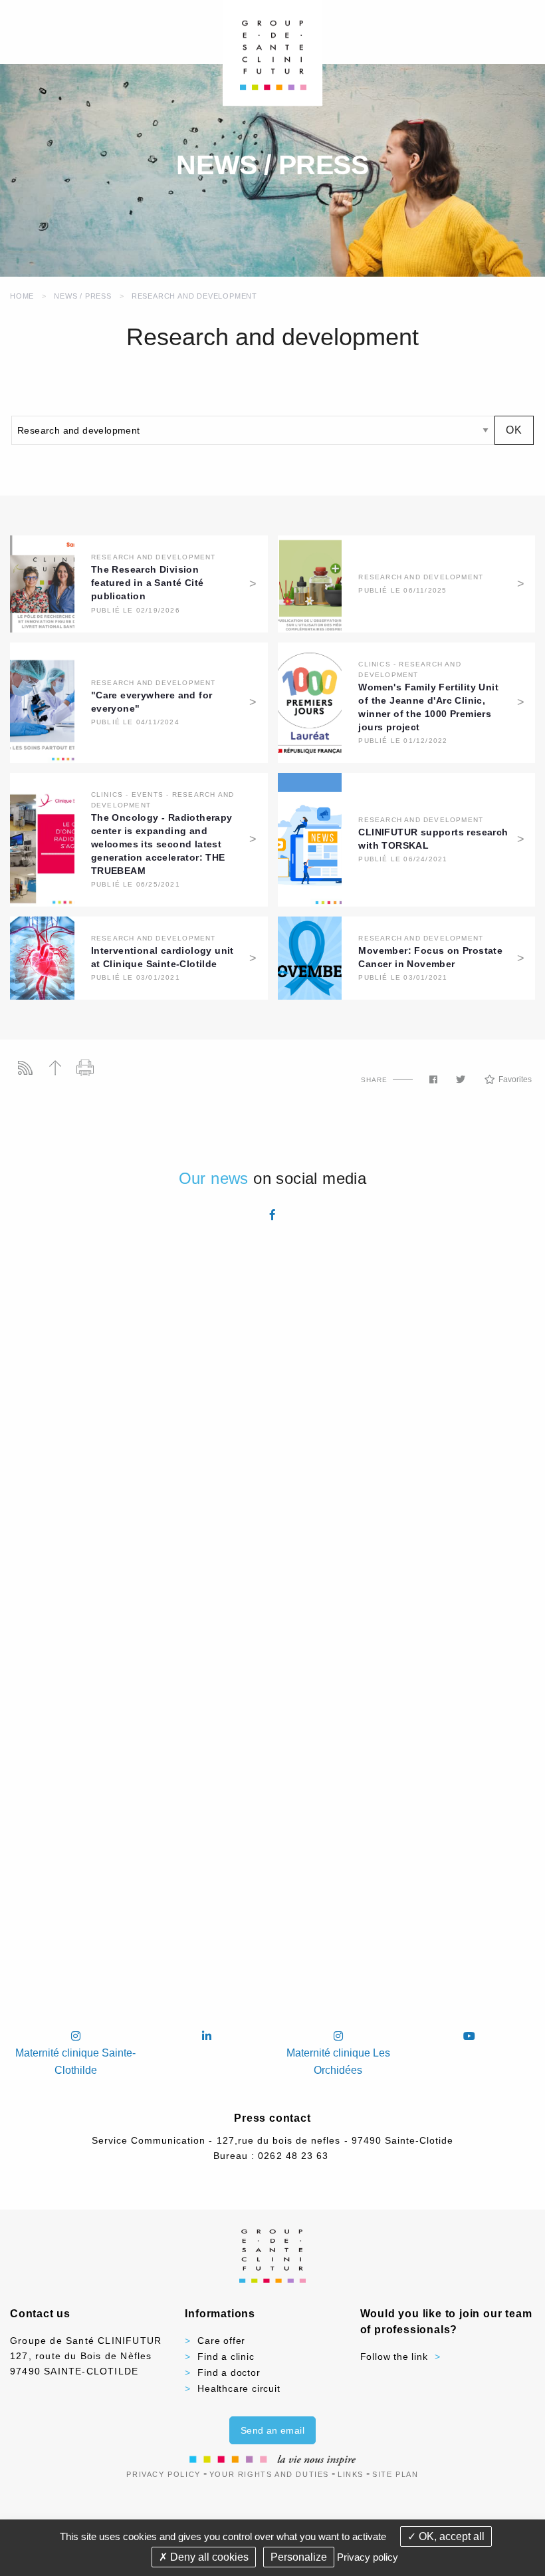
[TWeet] (461, 1079)
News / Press (83, 296)
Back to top (55, 1068)
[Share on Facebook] (433, 1079)
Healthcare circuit (239, 2388)
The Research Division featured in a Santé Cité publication (148, 583)
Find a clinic (226, 2357)
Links (351, 2474)
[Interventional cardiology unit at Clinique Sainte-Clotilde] (42, 957)
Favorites (515, 1079)
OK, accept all (450, 2536)
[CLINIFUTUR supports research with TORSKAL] (310, 839)
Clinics (374, 664)
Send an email (272, 2430)
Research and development (194, 296)
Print (85, 1068)
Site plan (395, 2474)
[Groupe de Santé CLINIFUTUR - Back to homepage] (273, 52)
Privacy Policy (163, 2474)
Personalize (299, 2557)
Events (148, 794)
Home (22, 296)
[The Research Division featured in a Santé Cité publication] (42, 583)
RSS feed (25, 1068)
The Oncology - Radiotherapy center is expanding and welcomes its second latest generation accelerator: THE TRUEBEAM (162, 844)
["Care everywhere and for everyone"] (42, 701)
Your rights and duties (269, 2474)
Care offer (221, 2341)
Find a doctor (229, 2372)
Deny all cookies (208, 2557)
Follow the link (394, 2357)
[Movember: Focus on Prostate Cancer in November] (310, 957)
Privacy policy (368, 2557)
